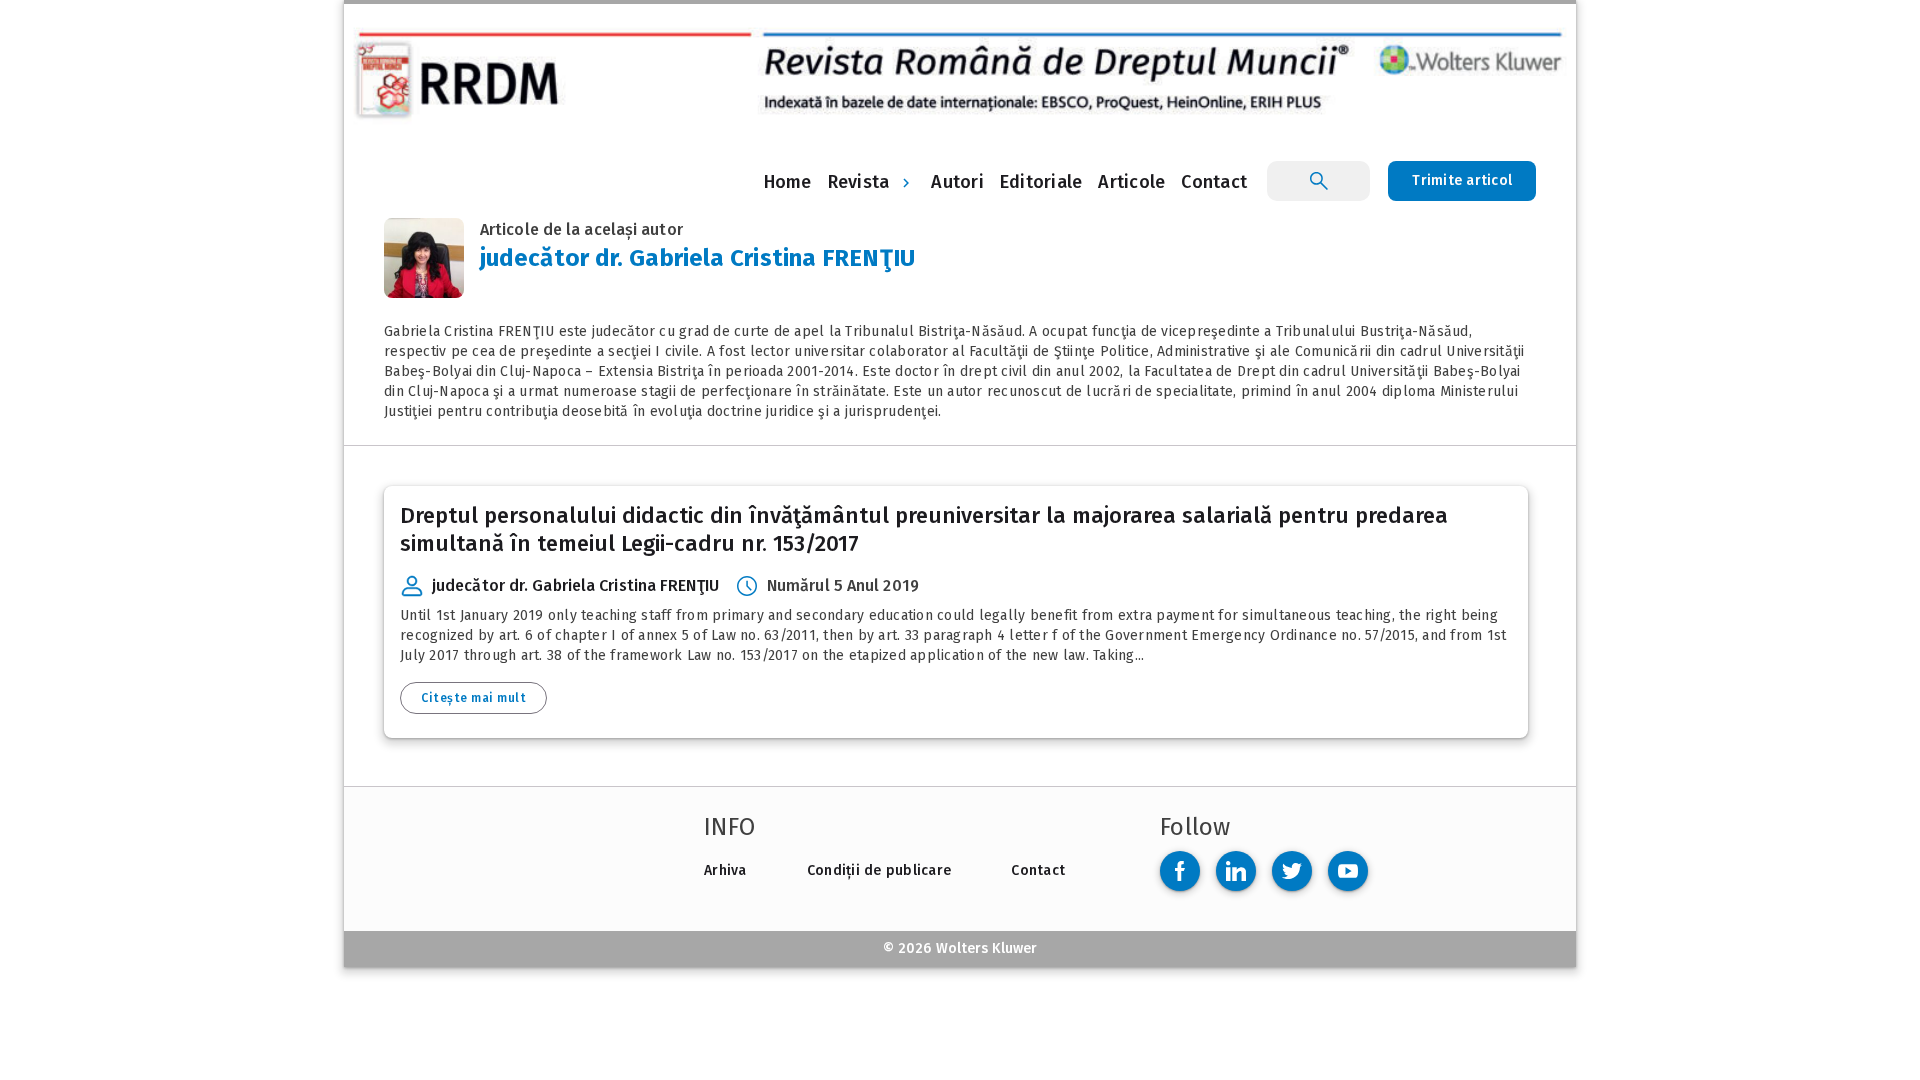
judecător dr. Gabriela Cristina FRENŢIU (575, 585)
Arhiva (725, 870)
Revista (859, 182)
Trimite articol (1462, 180)
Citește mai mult (473, 698)
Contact (1038, 870)
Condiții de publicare (879, 870)
